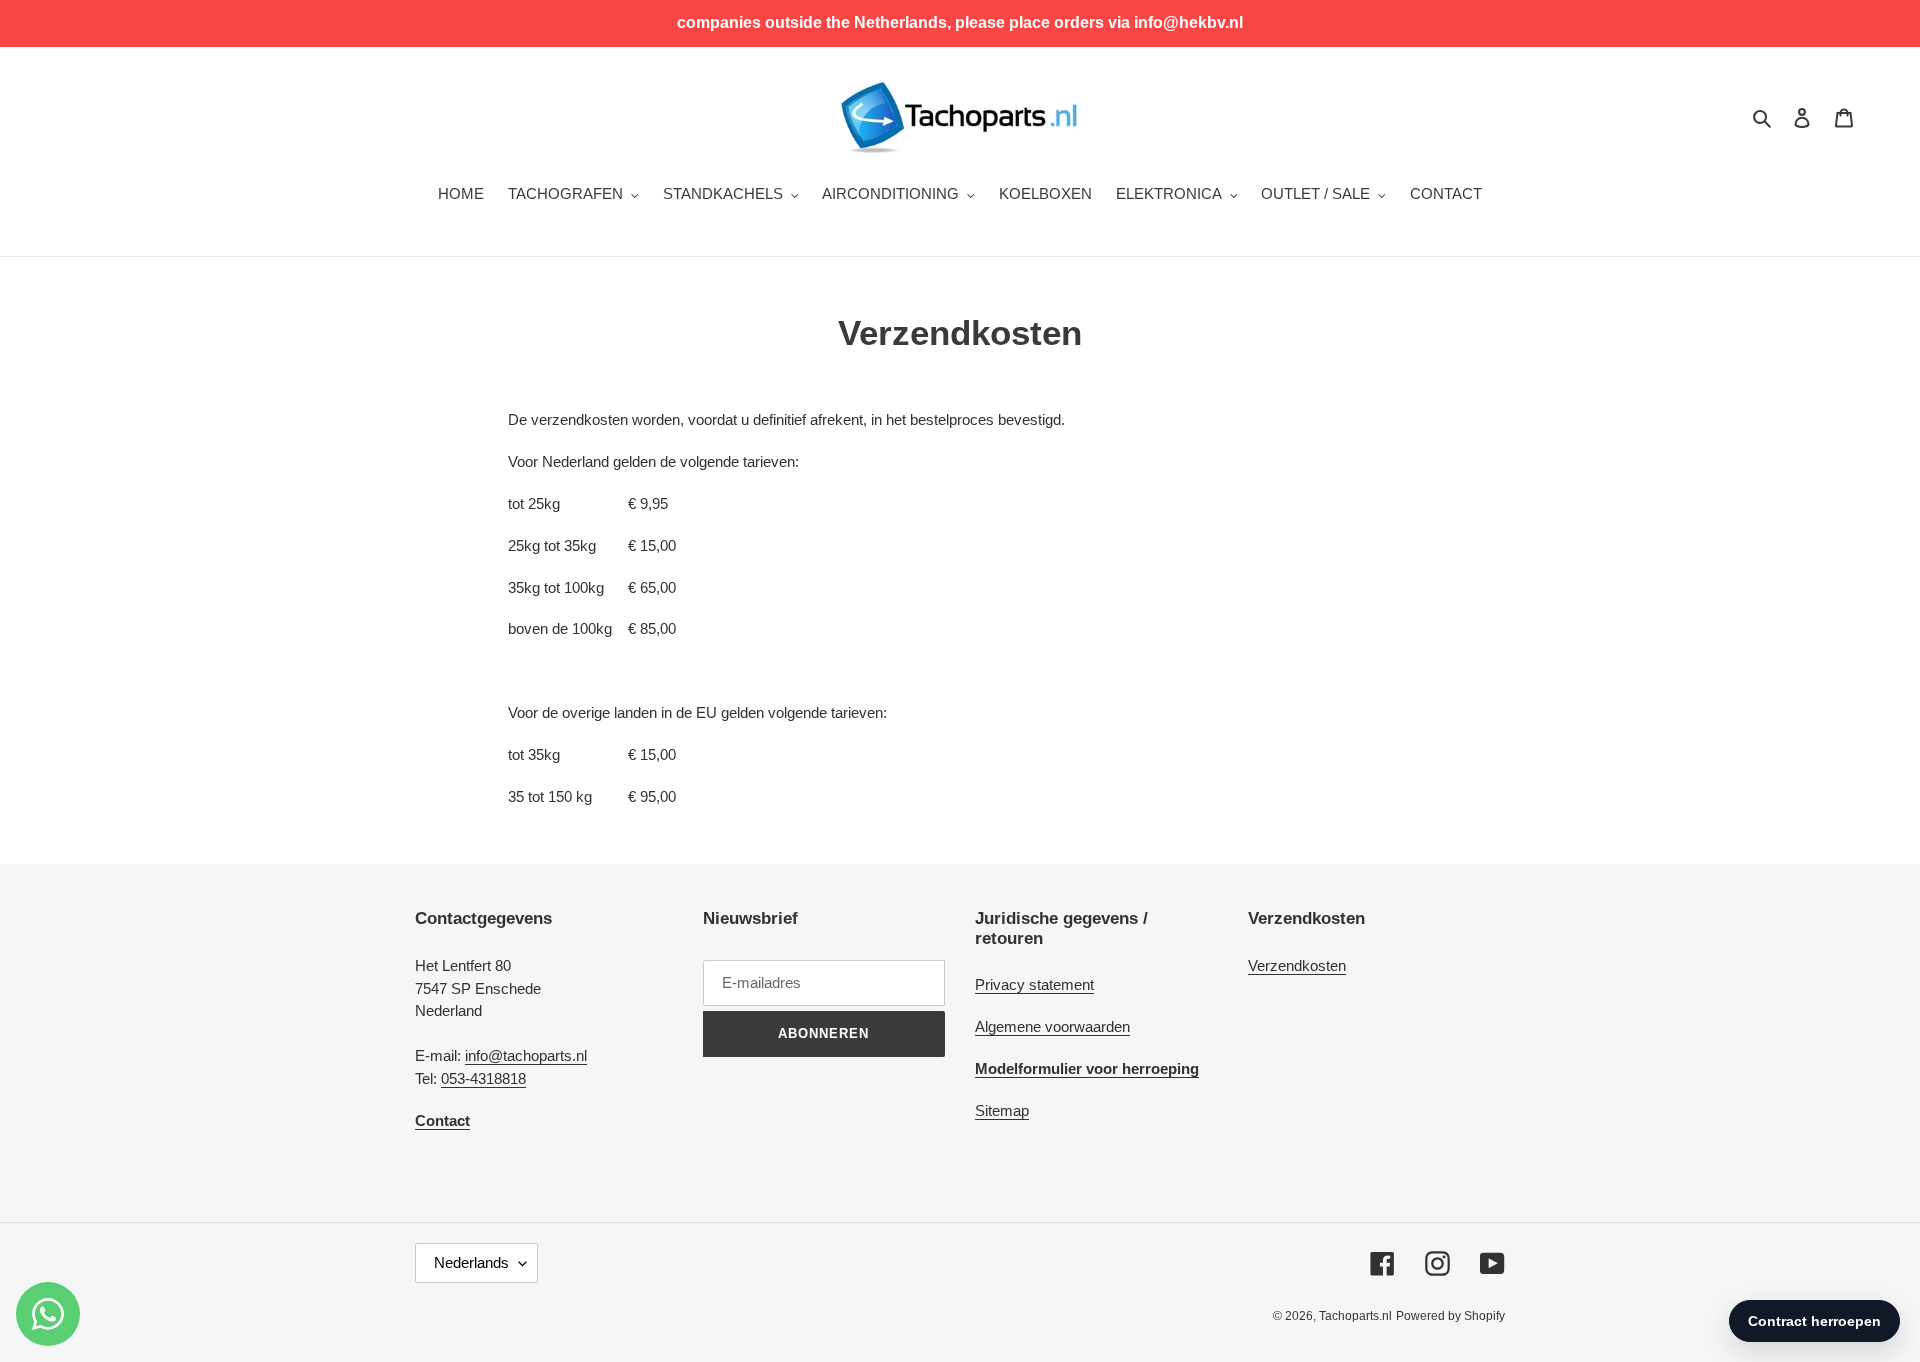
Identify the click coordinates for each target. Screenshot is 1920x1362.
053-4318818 (483, 1078)
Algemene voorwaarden (1052, 1026)
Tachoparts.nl (1355, 1316)
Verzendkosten (1297, 965)
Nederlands (471, 1262)
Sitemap (1002, 1110)
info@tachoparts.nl (526, 1055)
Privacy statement (1034, 984)
